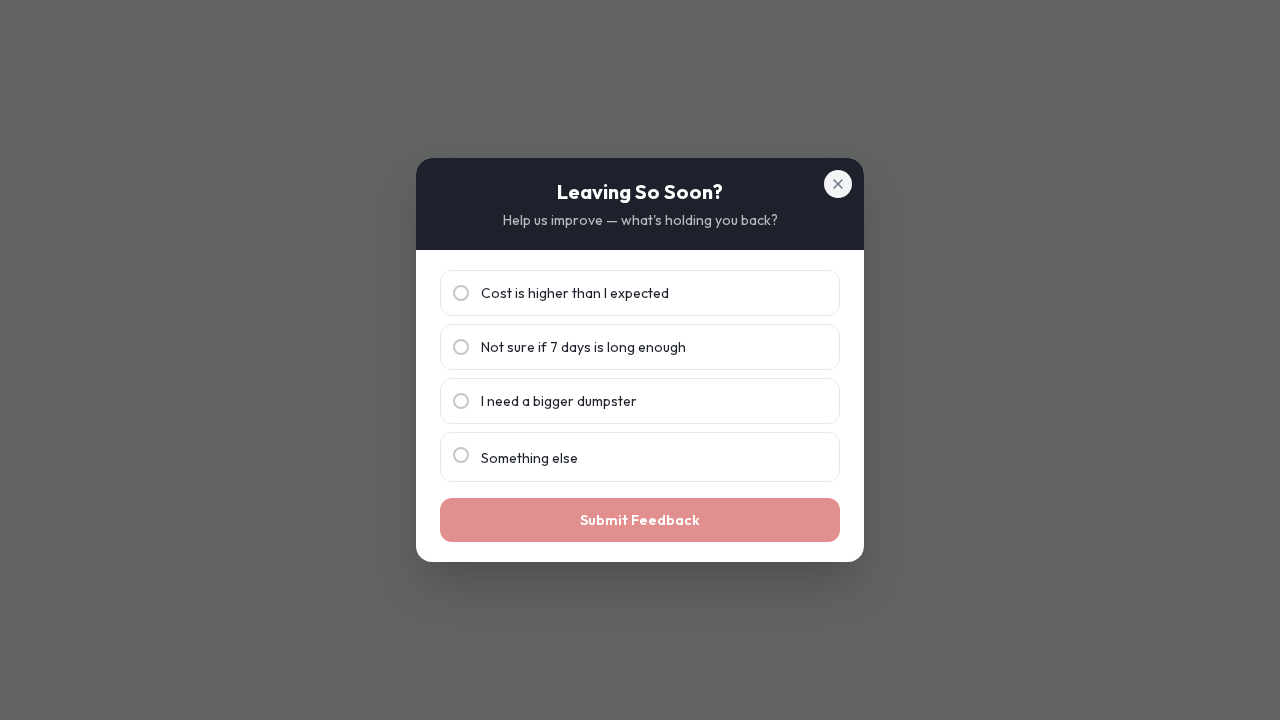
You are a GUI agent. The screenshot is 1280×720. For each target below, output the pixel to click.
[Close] (838, 184)
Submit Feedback (640, 520)
